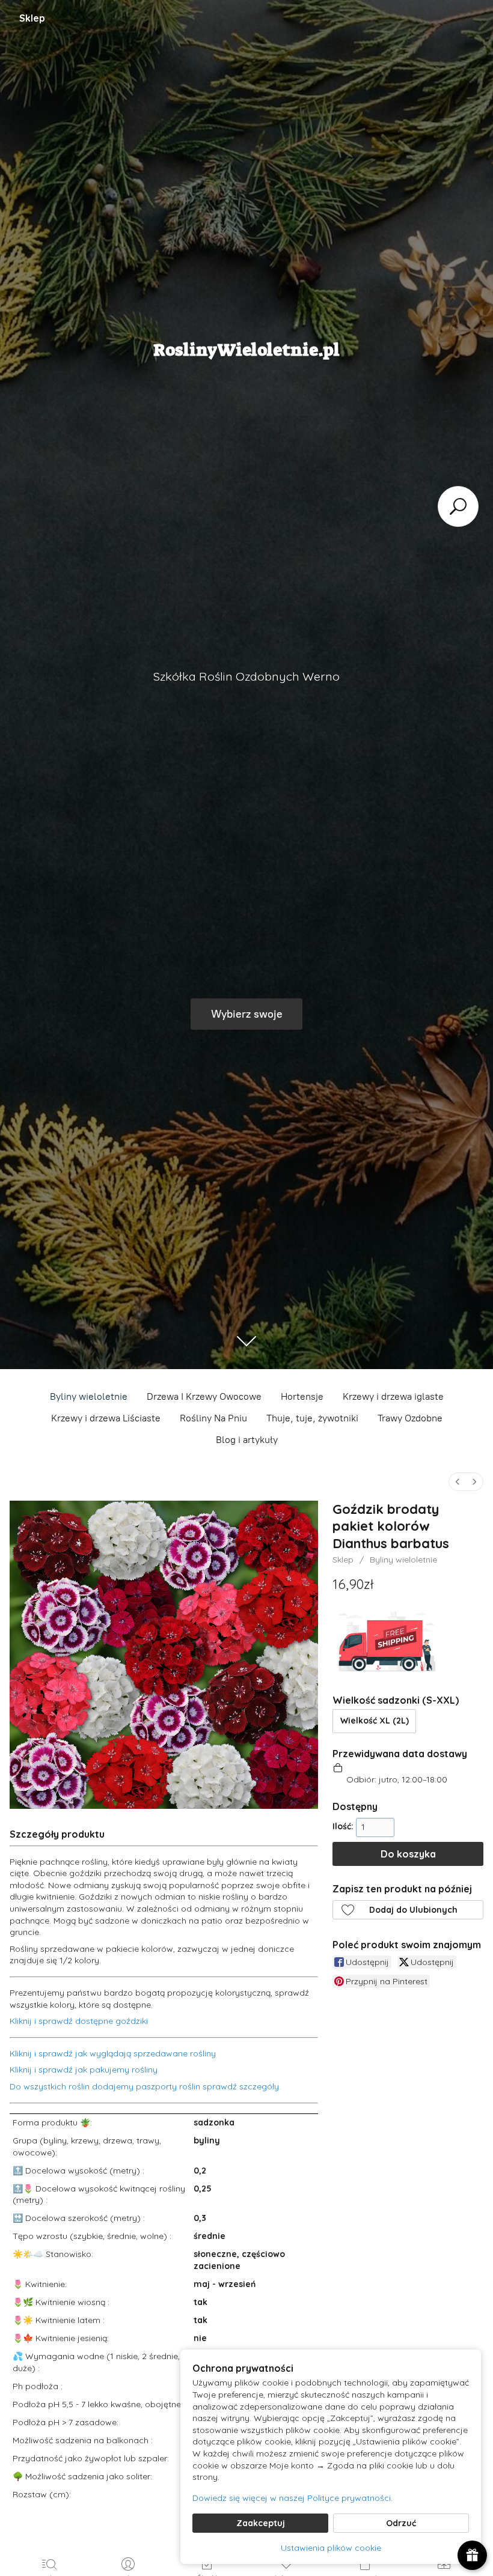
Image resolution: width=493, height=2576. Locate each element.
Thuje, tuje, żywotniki (312, 1418)
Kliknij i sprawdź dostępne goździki (79, 2021)
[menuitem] (458, 1482)
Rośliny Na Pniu (213, 1418)
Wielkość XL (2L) (375, 1721)
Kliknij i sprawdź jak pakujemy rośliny (84, 2070)
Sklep (32, 18)
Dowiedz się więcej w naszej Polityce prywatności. (292, 2498)
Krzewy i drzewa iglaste (393, 1396)
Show (472, 2555)
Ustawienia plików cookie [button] (331, 2548)
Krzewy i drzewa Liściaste (106, 1418)
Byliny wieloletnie (89, 1396)
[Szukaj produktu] (458, 506)
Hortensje (302, 1396)
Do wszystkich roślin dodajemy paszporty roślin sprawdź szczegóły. (145, 2086)
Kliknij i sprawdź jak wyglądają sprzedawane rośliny (113, 2053)
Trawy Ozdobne (410, 1418)
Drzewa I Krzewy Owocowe (204, 1396)
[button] (408, 1910)
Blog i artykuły (247, 1440)
